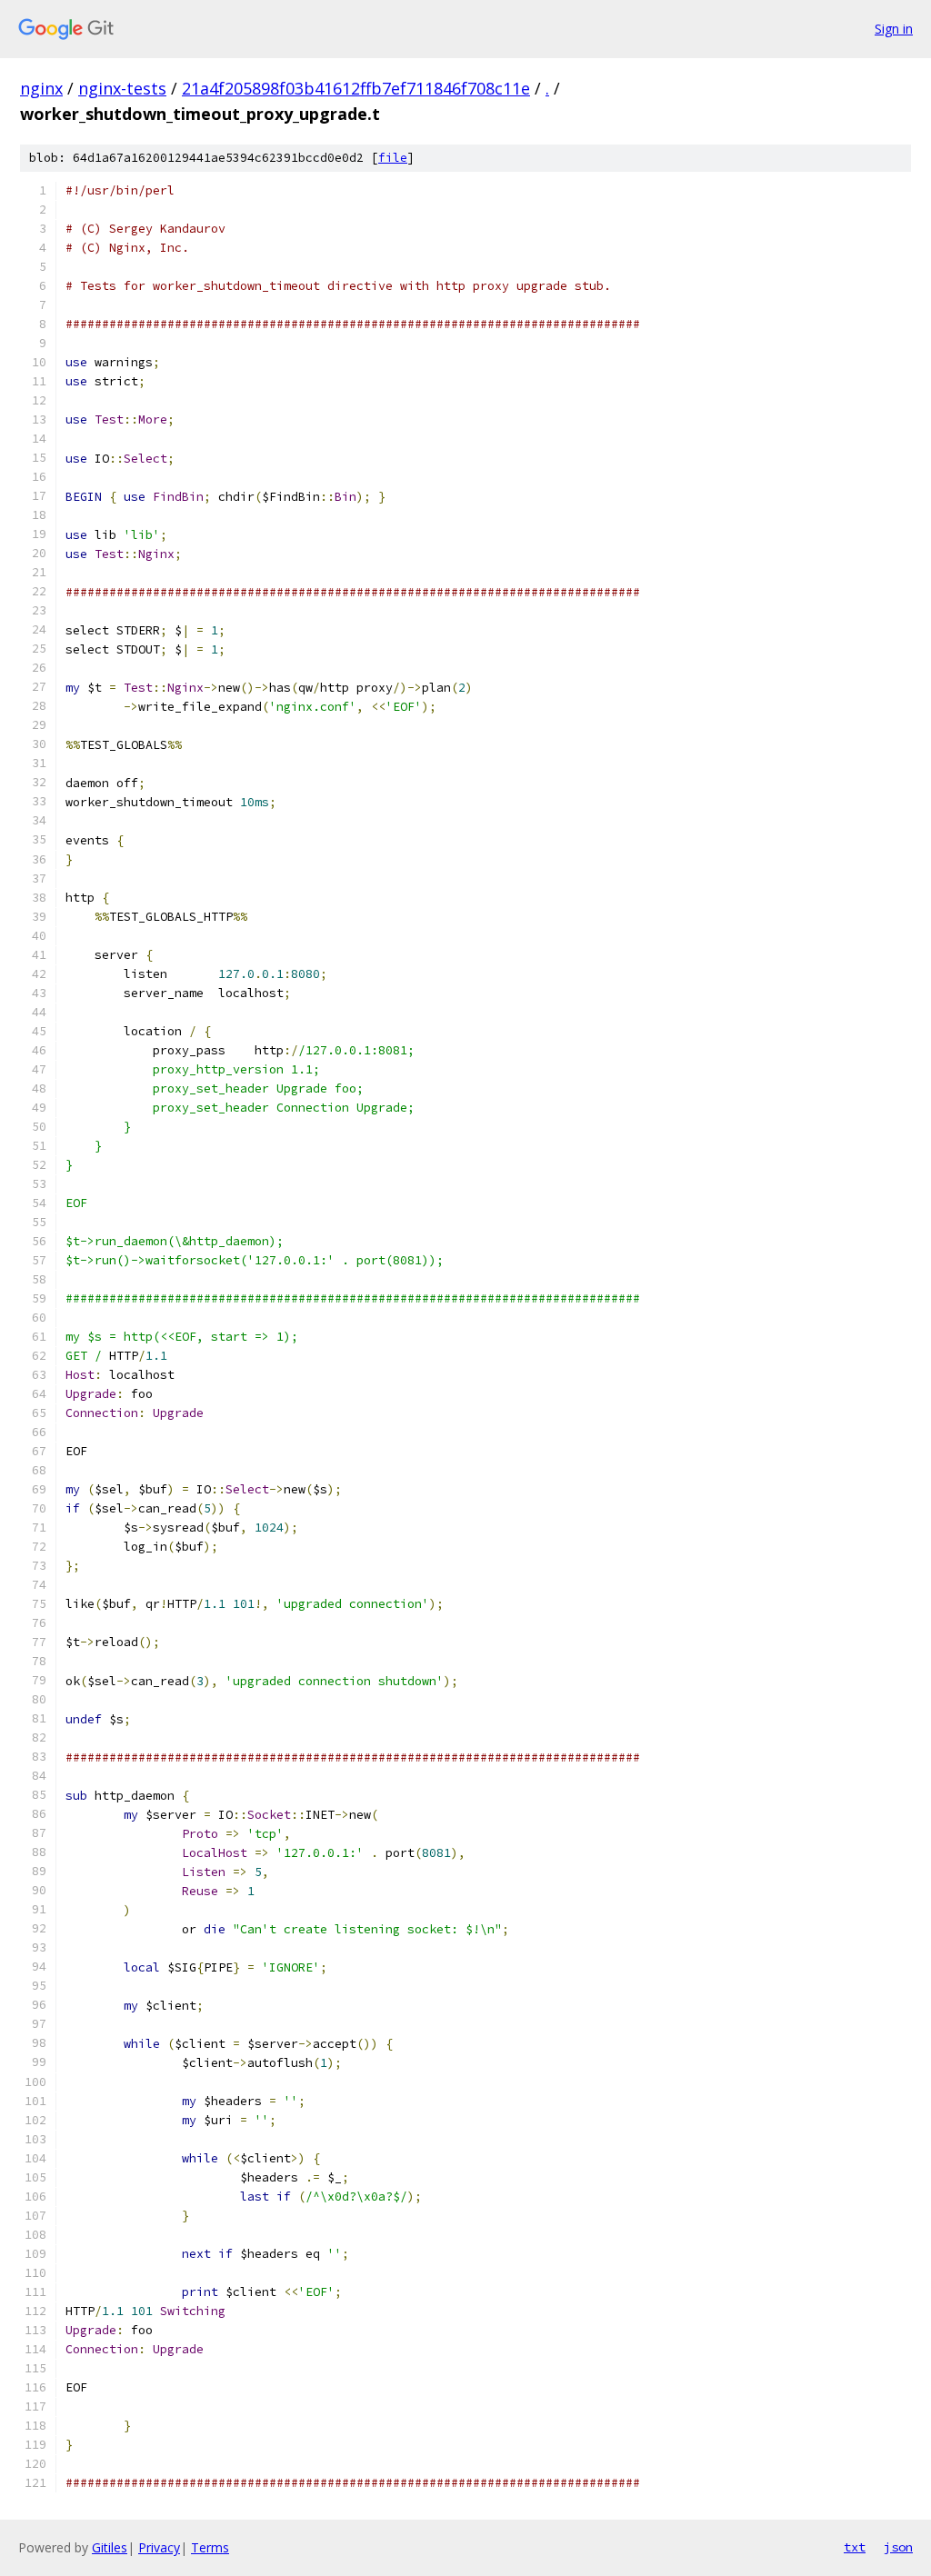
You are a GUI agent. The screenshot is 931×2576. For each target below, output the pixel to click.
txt (855, 2547)
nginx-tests (122, 88)
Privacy (159, 2547)
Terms (210, 2547)
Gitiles (110, 2547)
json (898, 2547)
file (393, 158)
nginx (41, 88)
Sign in (894, 29)
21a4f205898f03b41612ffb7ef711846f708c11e (356, 88)
